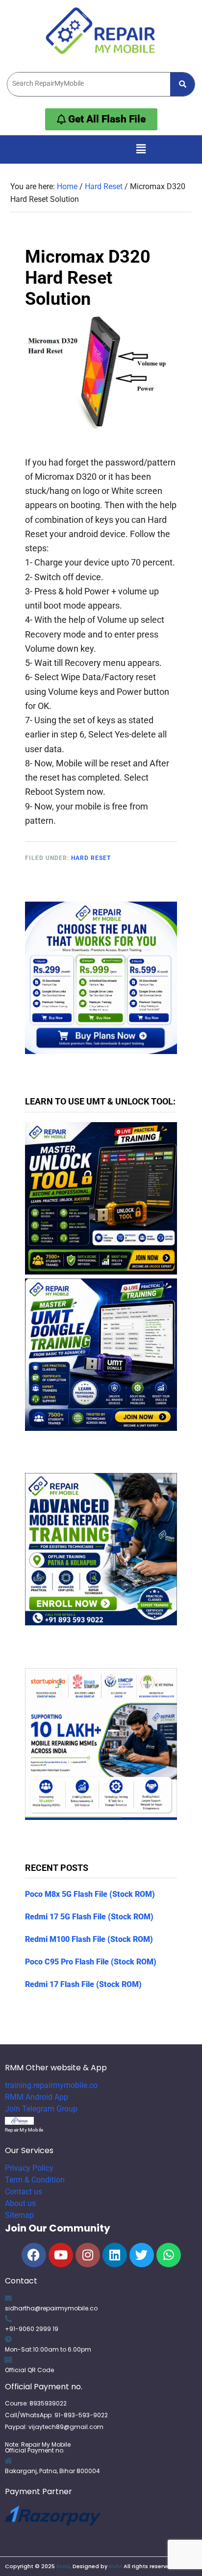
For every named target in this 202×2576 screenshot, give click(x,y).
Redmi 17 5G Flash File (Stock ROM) (89, 1917)
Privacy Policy (29, 2168)
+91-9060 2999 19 (32, 2329)
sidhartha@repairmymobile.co (51, 2308)
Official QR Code (29, 2370)
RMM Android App (37, 2097)
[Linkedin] (115, 2255)
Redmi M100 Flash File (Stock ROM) (89, 1939)
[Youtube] (61, 2255)
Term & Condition (35, 2180)
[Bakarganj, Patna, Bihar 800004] (8, 2461)
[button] (141, 149)
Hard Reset (91, 858)
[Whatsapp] (169, 2255)
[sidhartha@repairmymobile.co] (8, 2298)
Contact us (24, 2192)
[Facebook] (34, 2255)
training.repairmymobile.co (51, 2085)
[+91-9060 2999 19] (8, 2319)
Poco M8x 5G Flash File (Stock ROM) (90, 1894)
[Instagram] (88, 2255)
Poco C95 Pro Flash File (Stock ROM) (91, 1962)
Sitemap (19, 2215)
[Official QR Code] (8, 2360)
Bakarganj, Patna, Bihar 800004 (52, 2471)
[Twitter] (142, 2255)
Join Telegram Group (41, 2109)
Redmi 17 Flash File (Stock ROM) (83, 1984)
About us (20, 2203)
